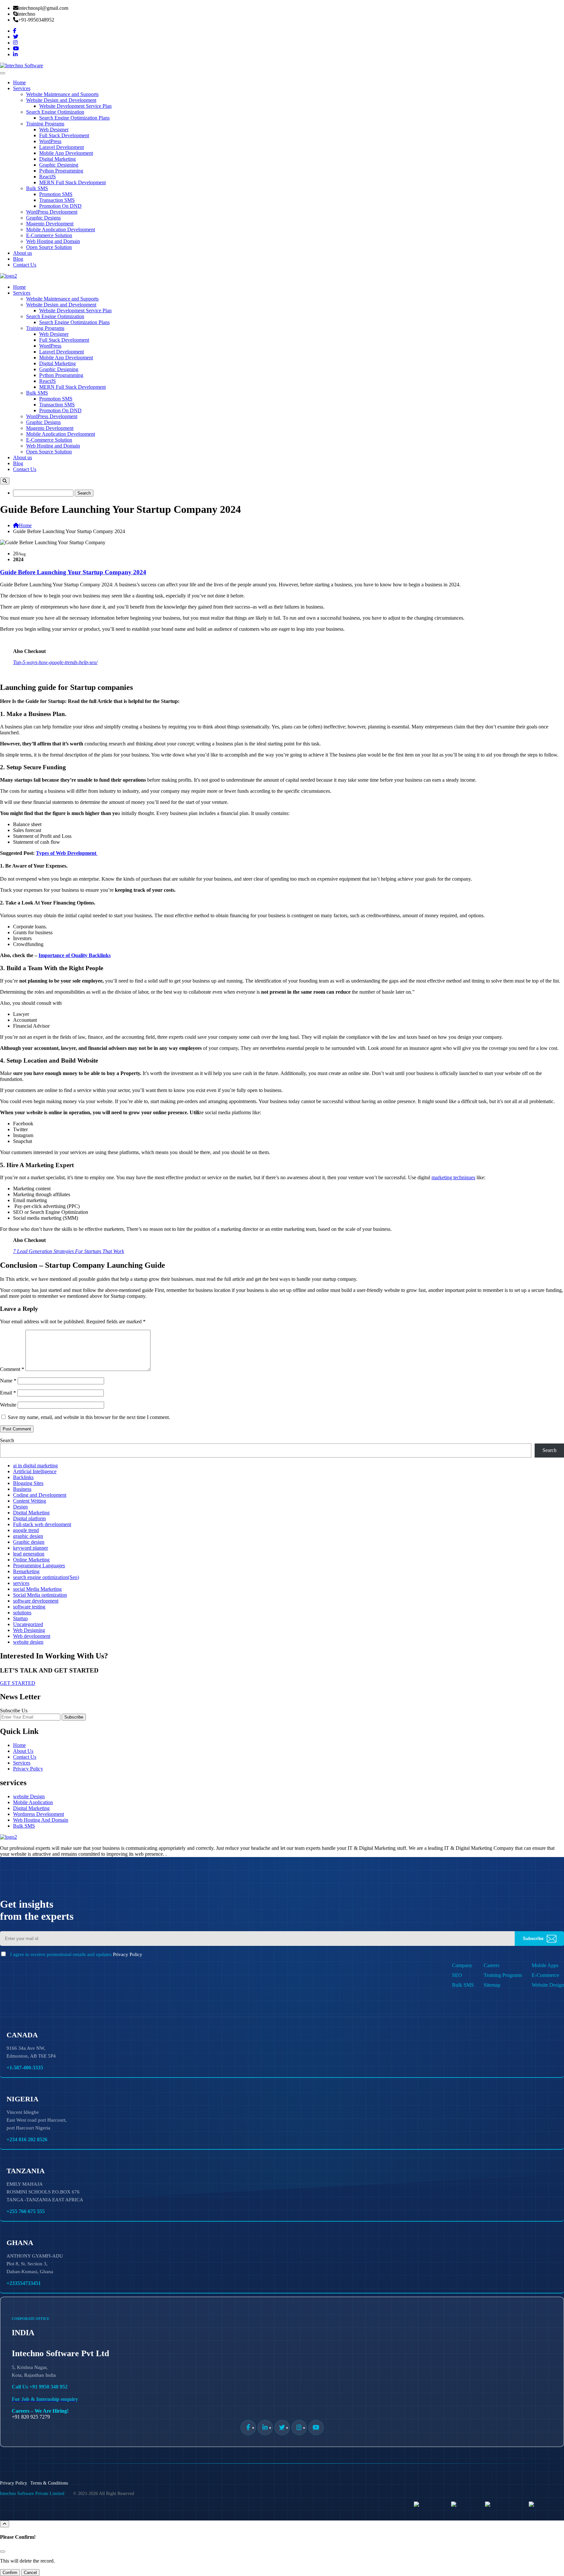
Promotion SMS (56, 194)
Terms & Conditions (49, 2483)
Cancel (30, 2573)
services (21, 1583)
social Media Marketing (37, 1589)
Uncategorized (28, 1624)
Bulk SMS (37, 188)
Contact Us (25, 265)
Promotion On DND (60, 206)
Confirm (10, 2573)
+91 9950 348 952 (48, 2387)
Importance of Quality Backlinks (75, 955)
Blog (18, 259)
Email (8, 1393)
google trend (26, 1530)
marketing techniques (453, 1177)
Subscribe (74, 1717)
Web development (32, 1636)
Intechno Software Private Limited (32, 2494)
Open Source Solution (49, 247)
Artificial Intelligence (35, 1471)
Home (19, 82)
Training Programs (45, 124)
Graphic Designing (59, 165)
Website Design (548, 1985)
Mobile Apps (545, 1965)
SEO (457, 1975)
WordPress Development (52, 212)
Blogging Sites (28, 1483)
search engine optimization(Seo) (46, 1577)
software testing (29, 1607)
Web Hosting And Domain (41, 1820)
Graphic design (29, 1542)
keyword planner (31, 1548)
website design (28, 1642)
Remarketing (26, 1571)
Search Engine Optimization (55, 112)
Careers (492, 1965)
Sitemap (492, 1985)
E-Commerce (545, 1975)
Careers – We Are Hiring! (40, 2411)
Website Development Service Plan (75, 106)
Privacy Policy (28, 1769)
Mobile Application (33, 1802)
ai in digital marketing (35, 1466)
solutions (22, 1613)
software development (36, 1601)
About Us (23, 1751)
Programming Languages (39, 1565)
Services (22, 88)
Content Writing (30, 1501)
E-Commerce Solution (49, 235)
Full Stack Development (64, 135)
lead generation (29, 1554)
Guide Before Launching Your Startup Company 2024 (73, 572)
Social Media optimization (40, 1595)
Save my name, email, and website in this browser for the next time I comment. (89, 1417)
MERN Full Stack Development (72, 182)
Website (8, 1405)
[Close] (3, 2552)
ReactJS (47, 177)
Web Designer (54, 130)
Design (20, 1507)
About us (23, 253)
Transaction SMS (57, 200)
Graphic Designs (43, 218)
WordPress (50, 141)
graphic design (28, 1536)
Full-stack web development (42, 1524)
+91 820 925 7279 (31, 2417)
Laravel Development (62, 147)
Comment (12, 1369)
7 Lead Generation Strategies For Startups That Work (69, 1251)
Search (7, 1440)
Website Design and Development (61, 100)
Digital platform (29, 1518)
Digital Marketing (57, 159)
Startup (20, 1618)
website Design (29, 1796)
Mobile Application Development (61, 229)
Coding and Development (40, 1495)
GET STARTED (18, 1683)
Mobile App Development (66, 153)
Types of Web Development (67, 853)
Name (8, 1381)
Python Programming (61, 171)
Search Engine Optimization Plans (74, 118)
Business (22, 1489)
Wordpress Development (39, 1814)
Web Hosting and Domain (53, 241)
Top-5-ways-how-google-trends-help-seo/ (55, 662)
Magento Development (50, 224)
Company (462, 1965)
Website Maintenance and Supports (62, 94)
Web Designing (29, 1630)
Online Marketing (31, 1560)
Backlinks (23, 1477)
